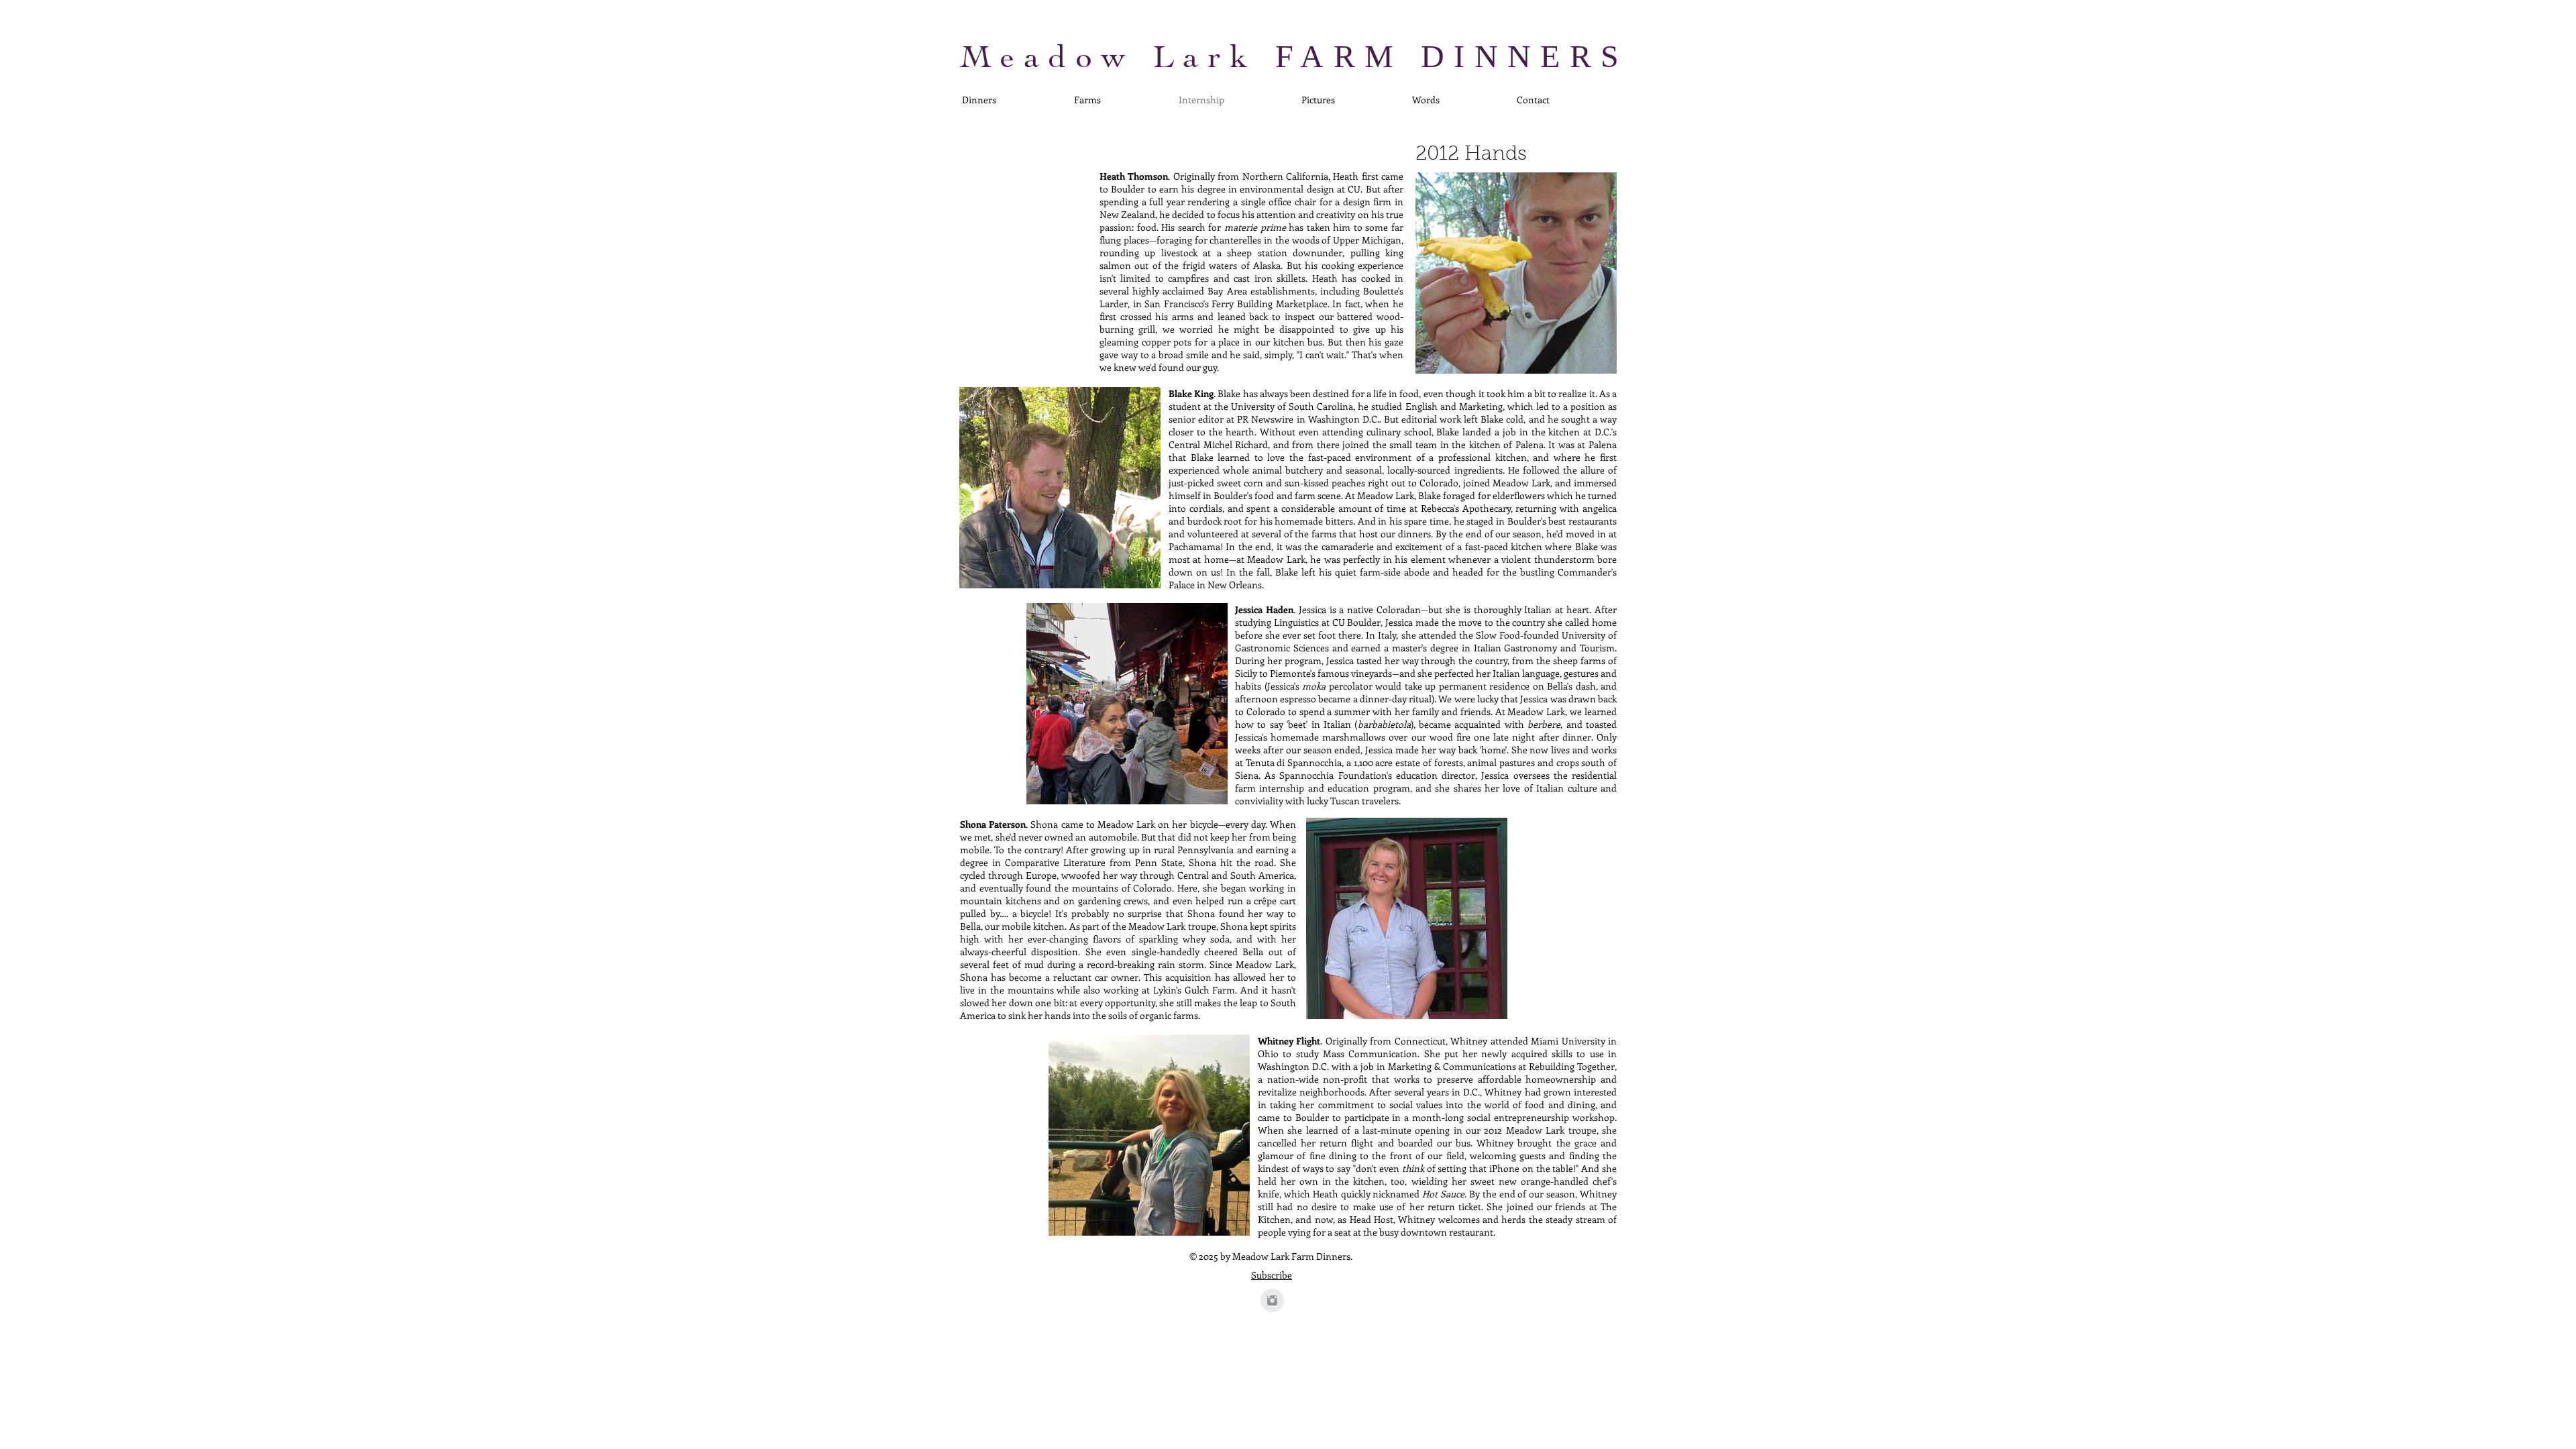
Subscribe (1272, 1275)
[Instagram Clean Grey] (1272, 1300)
